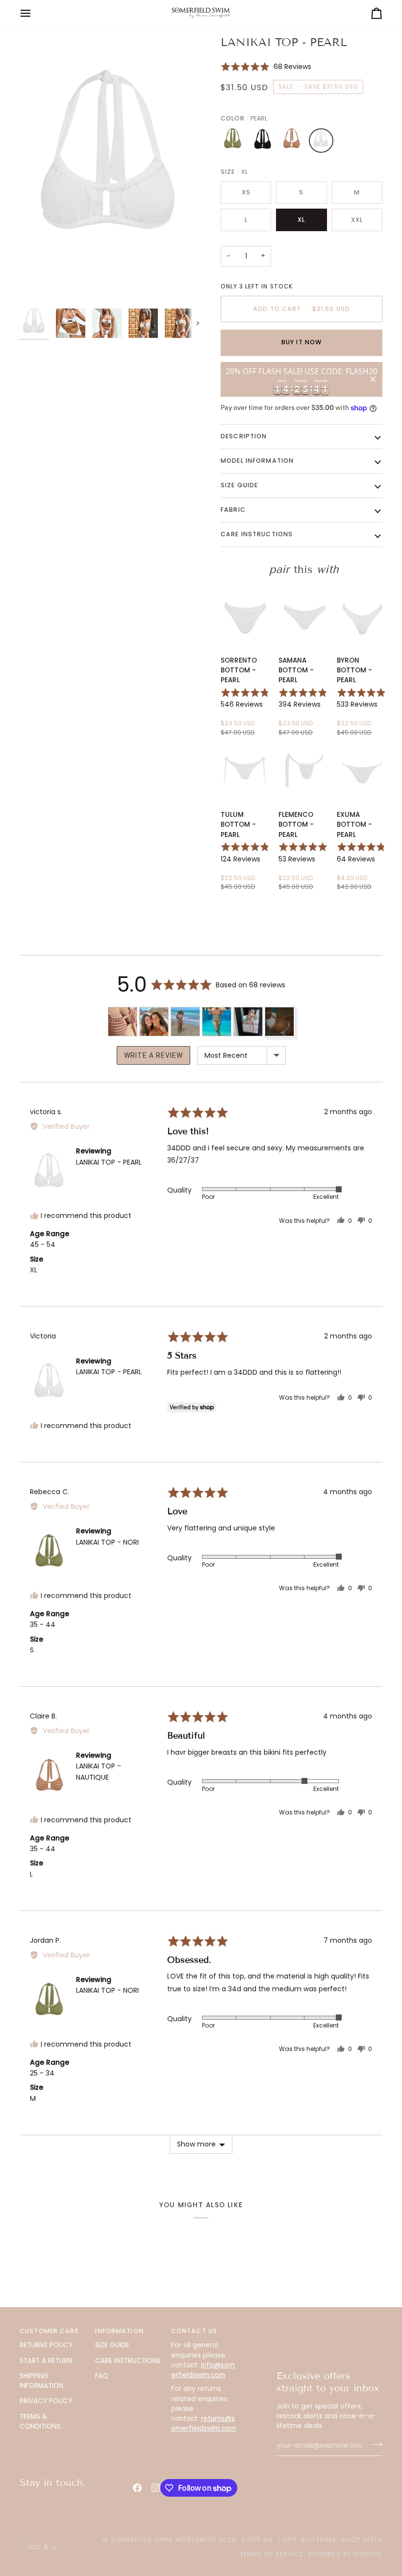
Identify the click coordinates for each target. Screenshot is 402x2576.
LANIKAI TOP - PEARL (109, 1162)
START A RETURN (46, 2361)
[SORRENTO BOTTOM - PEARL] (246, 616)
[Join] (374, 2445)
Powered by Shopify (345, 2554)
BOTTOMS (319, 2540)
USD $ (38, 2547)
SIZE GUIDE (112, 2345)
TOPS (287, 2540)
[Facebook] (137, 2488)
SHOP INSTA (362, 2540)
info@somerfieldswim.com (203, 2370)
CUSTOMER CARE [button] (49, 2331)
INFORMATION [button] (119, 2331)
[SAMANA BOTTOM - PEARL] (304, 616)
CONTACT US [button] (194, 2331)
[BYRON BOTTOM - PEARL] (362, 616)
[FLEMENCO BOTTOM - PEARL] (304, 771)
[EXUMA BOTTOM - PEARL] (362, 771)
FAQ (102, 2376)
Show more (196, 2144)
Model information (257, 461)
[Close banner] (373, 380)
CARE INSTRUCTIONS (128, 2361)
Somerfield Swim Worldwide (164, 2540)
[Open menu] (34, 13)
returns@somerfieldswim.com (204, 2423)
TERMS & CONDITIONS (40, 2421)
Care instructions (257, 534)
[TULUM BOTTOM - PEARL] (246, 771)
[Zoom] (110, 169)
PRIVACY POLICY (46, 2401)
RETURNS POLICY (46, 2345)
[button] (266, 66)
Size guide (239, 485)
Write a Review (153, 1055)
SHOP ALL (257, 2540)
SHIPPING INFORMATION (41, 2381)
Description (244, 436)
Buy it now (301, 342)
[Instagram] (156, 2488)
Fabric (233, 510)
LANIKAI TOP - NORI (107, 1542)
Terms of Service (272, 2554)
